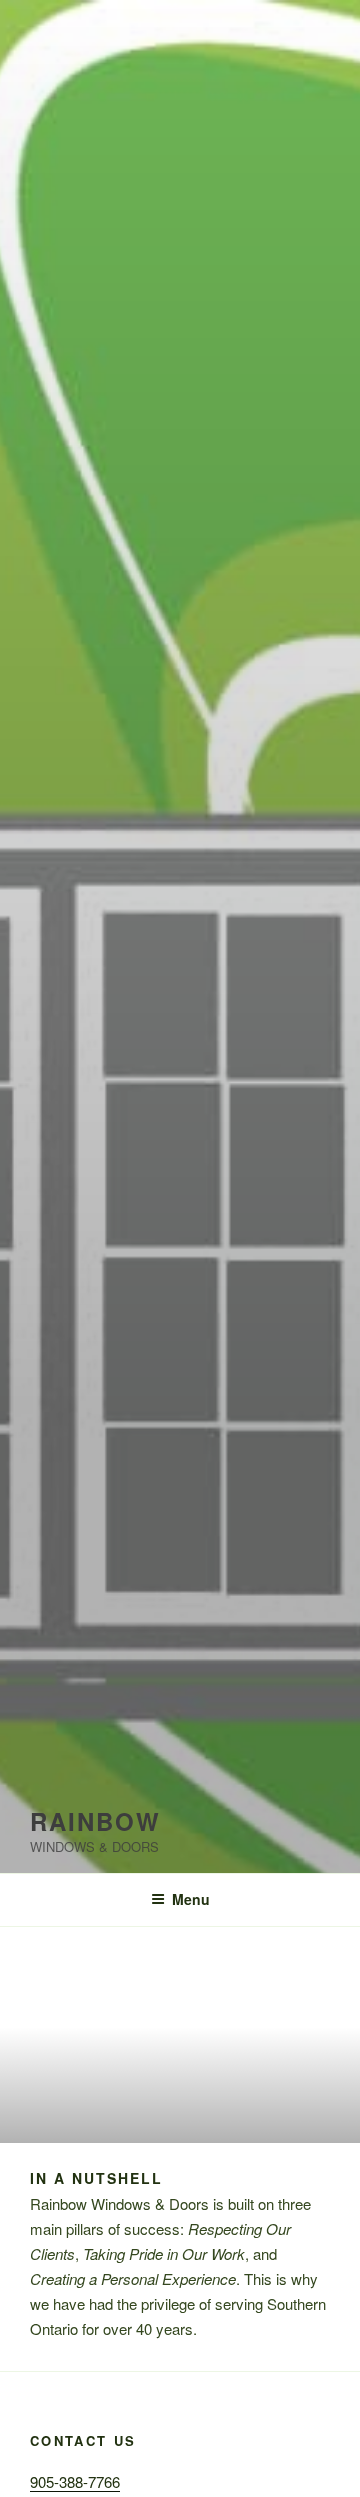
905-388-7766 (75, 2481)
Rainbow (95, 1821)
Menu (191, 1899)
